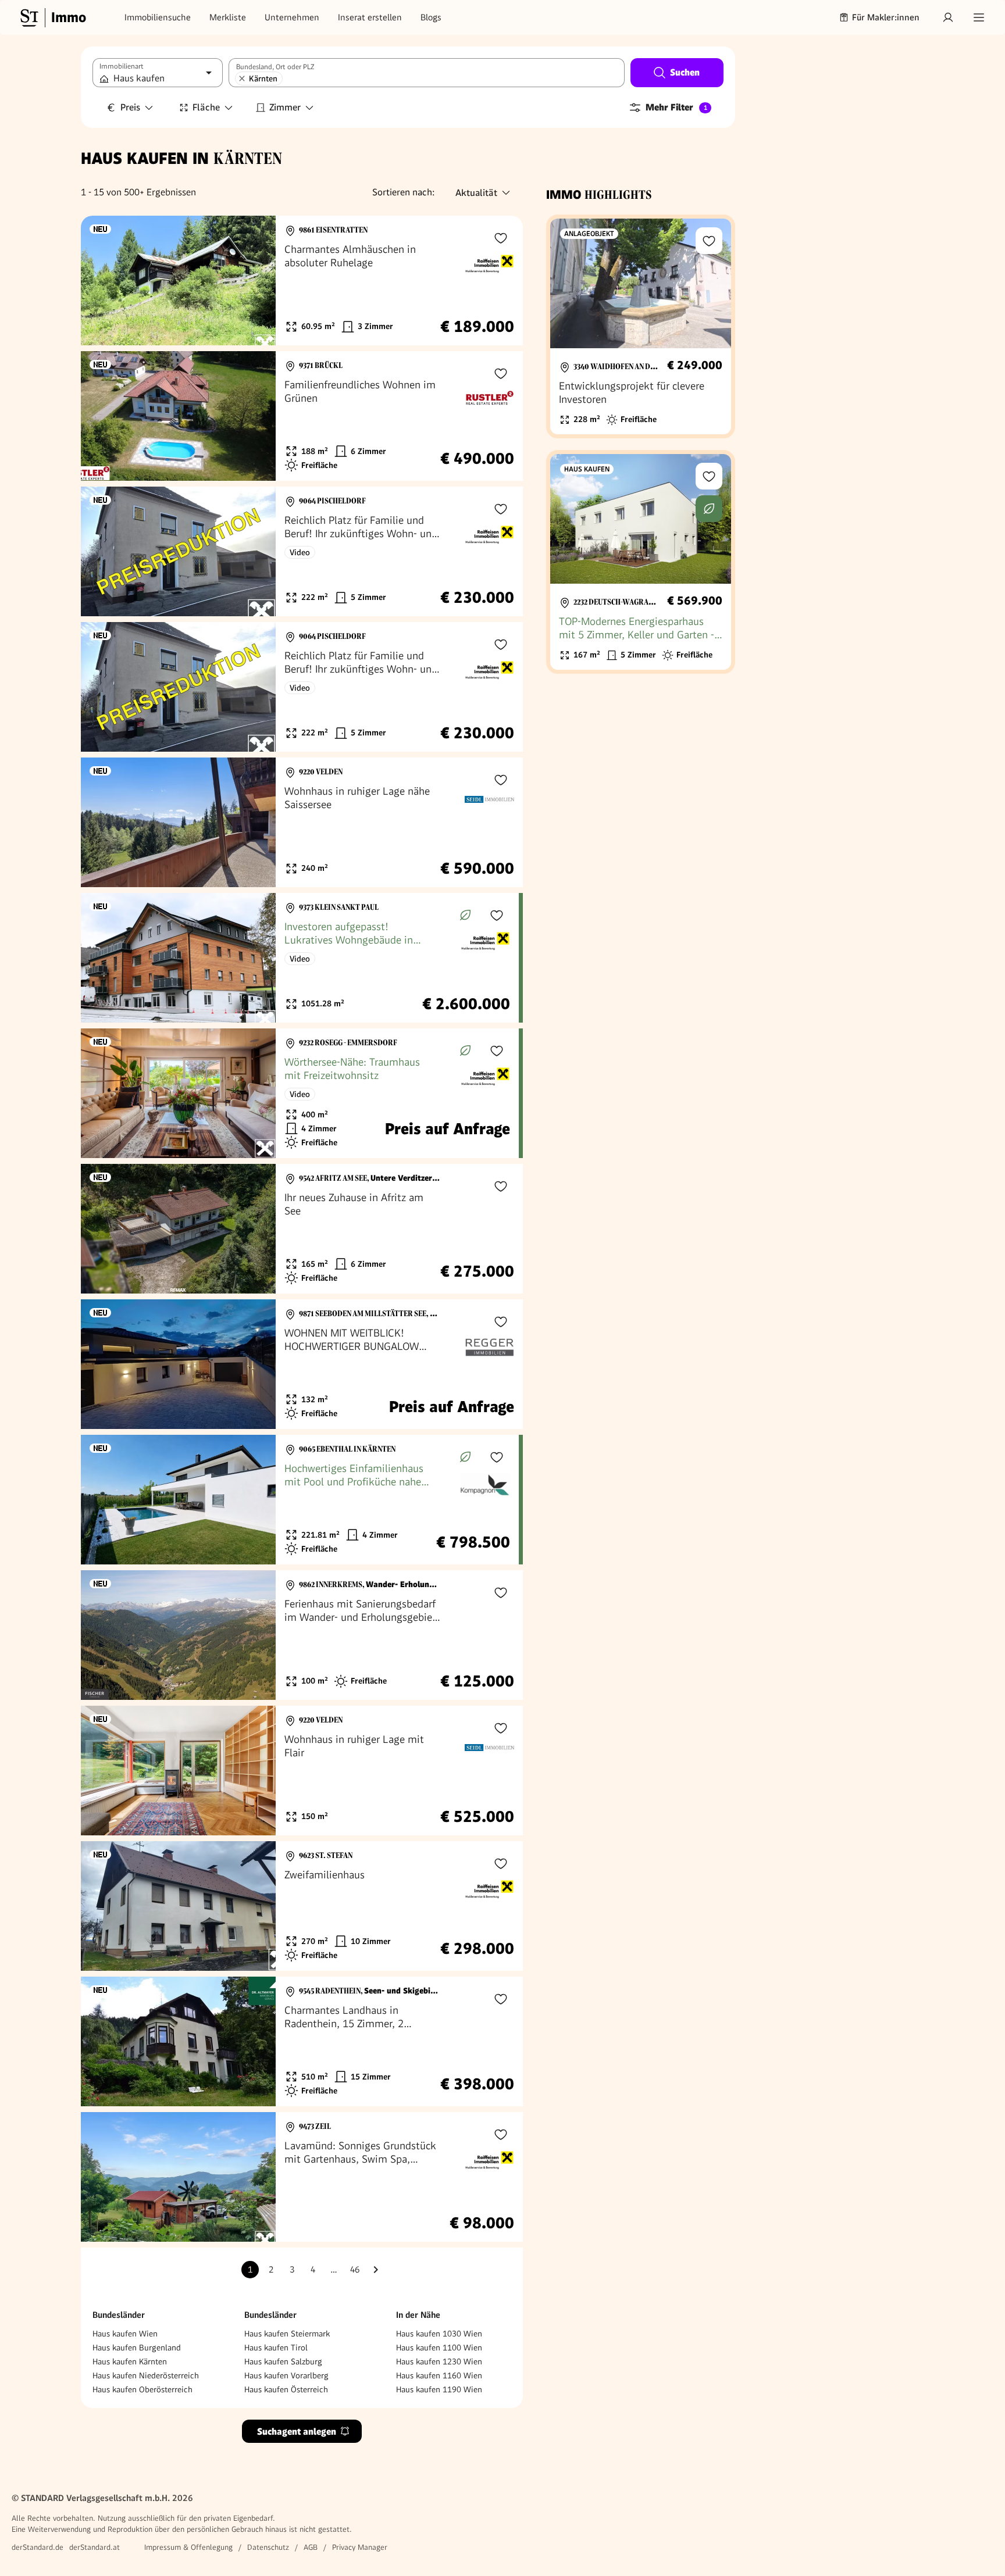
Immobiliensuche (158, 17)
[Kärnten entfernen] (242, 78)
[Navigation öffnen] (979, 17)
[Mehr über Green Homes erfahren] (465, 915)
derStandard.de (38, 2547)
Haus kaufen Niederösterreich (146, 2375)
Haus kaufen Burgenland (137, 2348)
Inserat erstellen (370, 17)
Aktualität (476, 193)
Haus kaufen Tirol (276, 2348)
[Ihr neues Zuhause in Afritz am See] (302, 1229)
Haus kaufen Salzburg (283, 2361)
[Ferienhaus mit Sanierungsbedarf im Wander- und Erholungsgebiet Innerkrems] (302, 1635)
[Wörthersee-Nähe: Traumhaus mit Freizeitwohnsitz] (300, 1093)
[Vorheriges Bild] (101, 281)
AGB (311, 2547)
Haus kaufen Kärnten (130, 2361)
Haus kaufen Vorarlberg (286, 2375)
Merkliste (228, 17)
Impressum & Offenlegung (188, 2547)
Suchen (685, 72)
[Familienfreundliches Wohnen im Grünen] (302, 416)
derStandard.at (95, 2547)
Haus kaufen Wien (125, 2334)
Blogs (431, 17)
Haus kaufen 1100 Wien (439, 2348)
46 (355, 2270)
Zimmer (285, 107)
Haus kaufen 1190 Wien (439, 2389)
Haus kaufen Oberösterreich (142, 2389)
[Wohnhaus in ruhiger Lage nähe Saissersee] (302, 822)
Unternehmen (292, 17)
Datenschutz (268, 2547)
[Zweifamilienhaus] (302, 1906)
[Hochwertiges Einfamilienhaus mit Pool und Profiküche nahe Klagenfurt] (300, 1500)
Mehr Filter (676, 107)
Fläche (206, 107)
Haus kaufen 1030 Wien (439, 2334)
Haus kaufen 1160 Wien (439, 2375)
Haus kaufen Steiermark (287, 2334)
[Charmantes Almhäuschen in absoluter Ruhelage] (302, 281)
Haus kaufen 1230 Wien (439, 2361)
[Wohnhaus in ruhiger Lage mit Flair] (302, 1771)
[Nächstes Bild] (256, 281)
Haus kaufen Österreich (286, 2389)
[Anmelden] (948, 17)
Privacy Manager (360, 2547)
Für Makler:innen (886, 17)
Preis (130, 107)
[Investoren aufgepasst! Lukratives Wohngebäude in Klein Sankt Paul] (300, 958)
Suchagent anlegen (297, 2432)
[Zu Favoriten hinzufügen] (501, 238)
